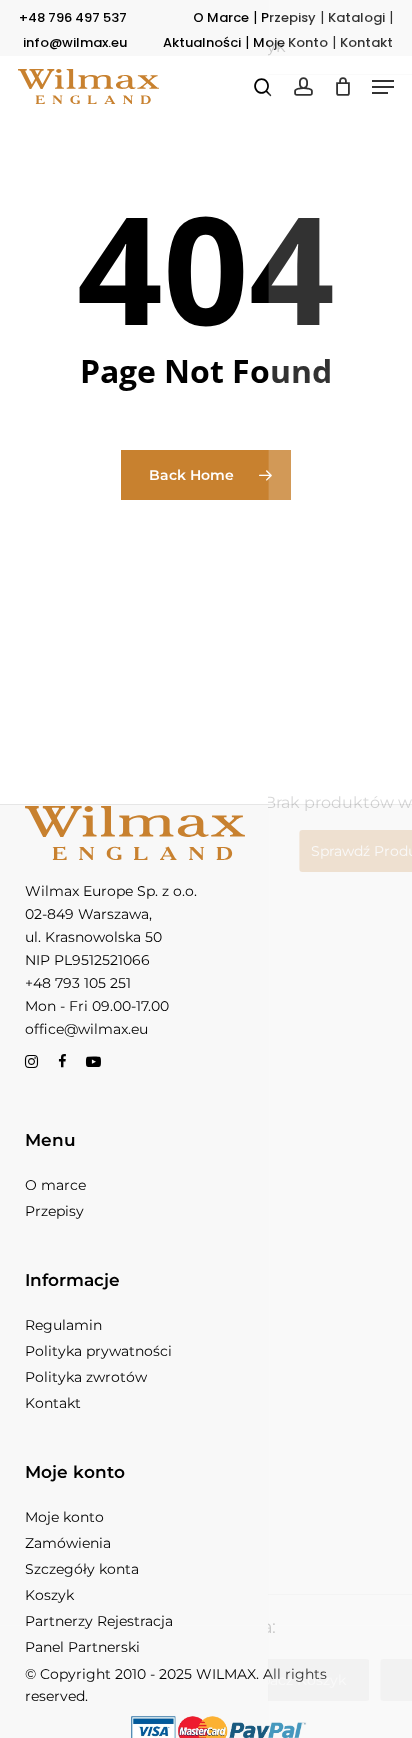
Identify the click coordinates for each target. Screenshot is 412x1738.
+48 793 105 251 (78, 983)
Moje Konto (290, 42)
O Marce (221, 17)
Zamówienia (68, 1543)
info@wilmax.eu (75, 42)
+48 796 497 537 (73, 17)
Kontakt (366, 42)
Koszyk (49, 1595)
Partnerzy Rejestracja (99, 1621)
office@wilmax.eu (86, 1029)
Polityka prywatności (98, 1351)
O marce (55, 1185)
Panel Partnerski (82, 1647)
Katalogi (356, 17)
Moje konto (64, 1517)
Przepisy (288, 17)
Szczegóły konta (82, 1569)
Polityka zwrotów (86, 1377)
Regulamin (63, 1325)
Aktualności (202, 42)
